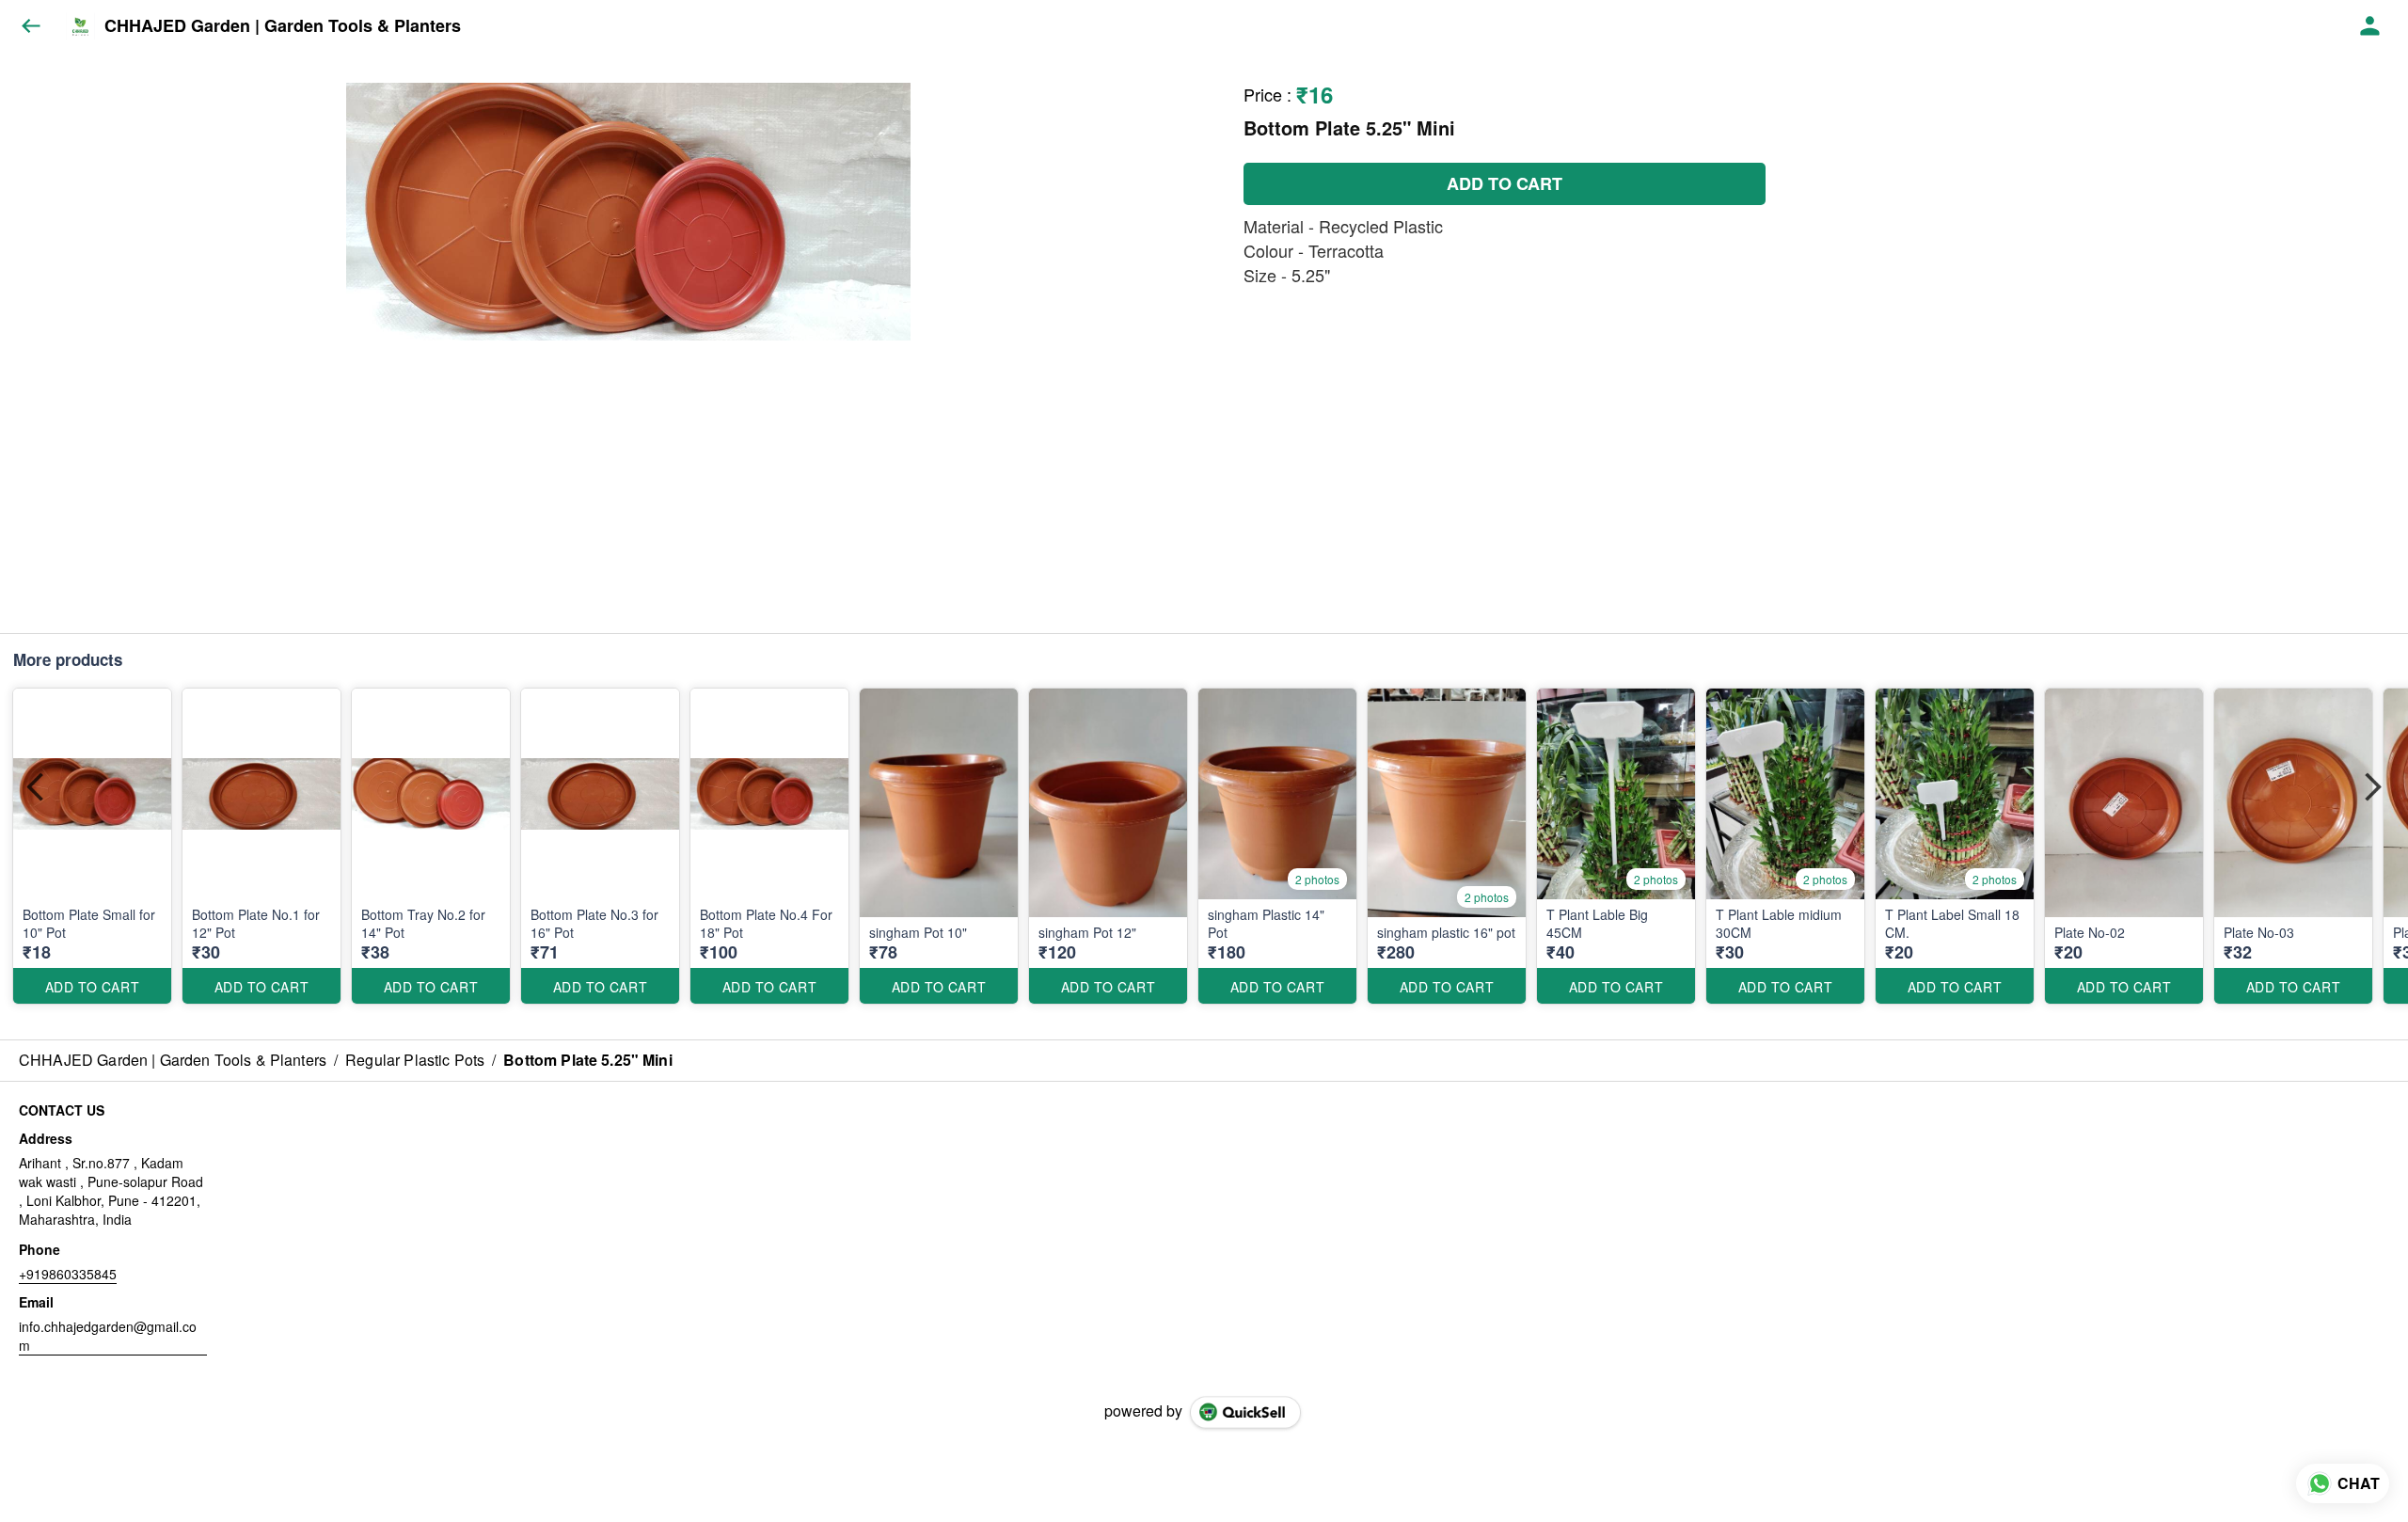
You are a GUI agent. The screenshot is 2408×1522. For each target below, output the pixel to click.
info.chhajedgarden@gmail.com (108, 1336)
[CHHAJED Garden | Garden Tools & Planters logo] (80, 26)
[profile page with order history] (2370, 26)
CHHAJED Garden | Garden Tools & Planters (283, 26)
